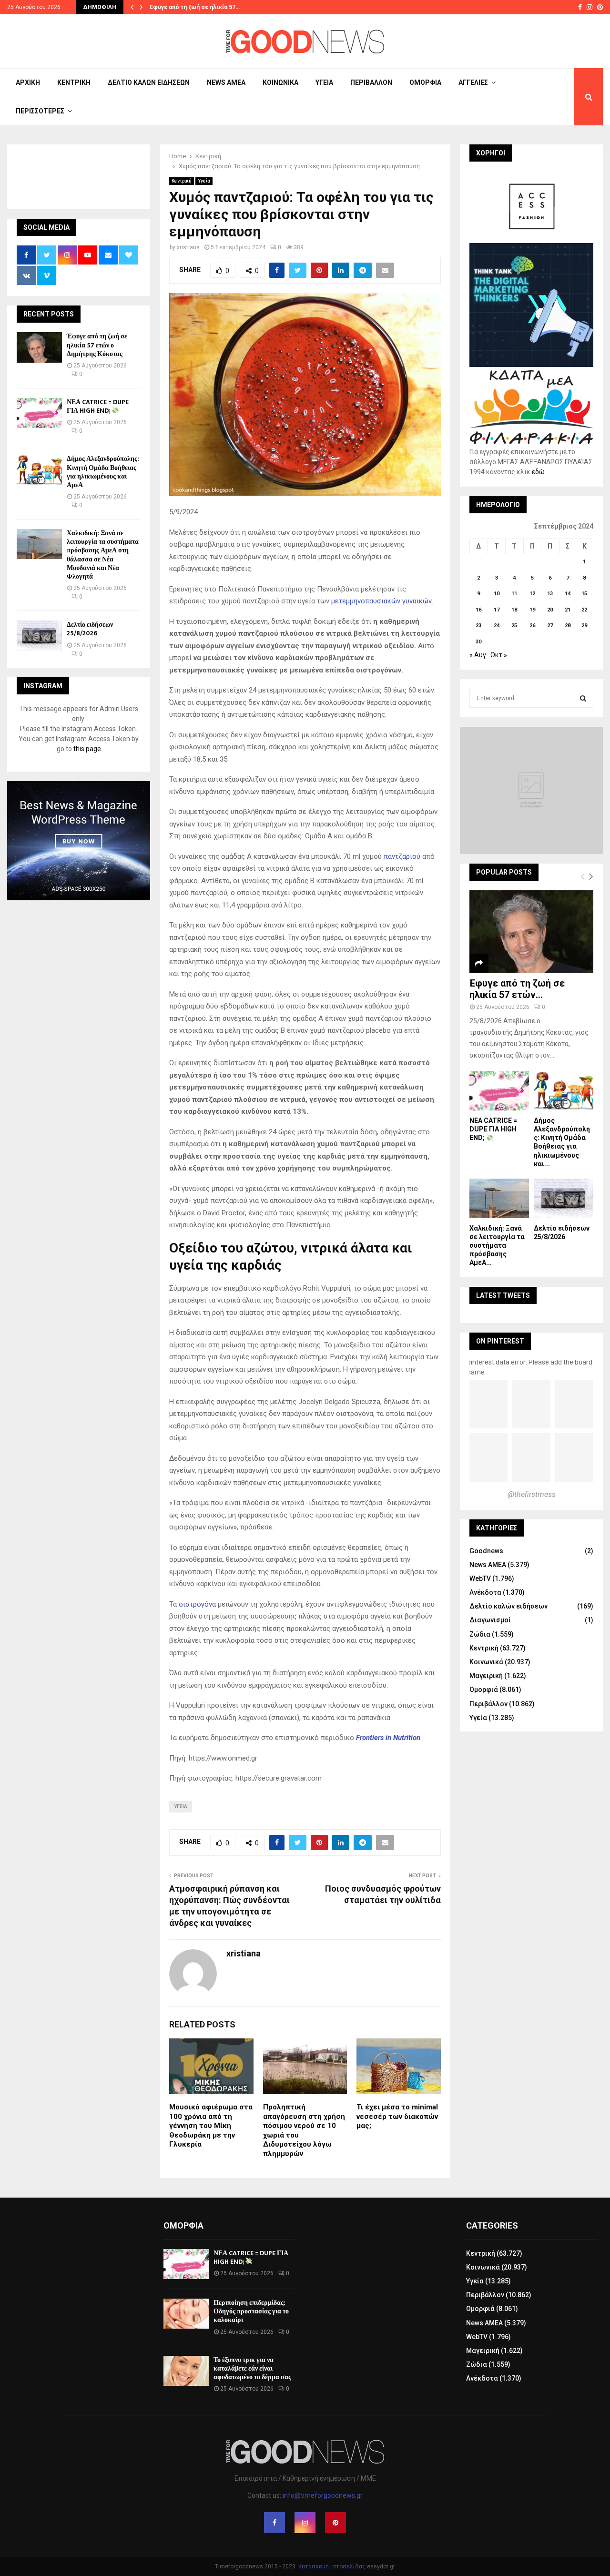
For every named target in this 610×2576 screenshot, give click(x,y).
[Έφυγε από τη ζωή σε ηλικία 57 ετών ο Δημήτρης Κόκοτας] (39, 347)
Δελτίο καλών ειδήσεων (149, 82)
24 (497, 626)
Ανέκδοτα (485, 1592)
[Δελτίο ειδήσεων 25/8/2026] (39, 636)
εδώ (538, 472)
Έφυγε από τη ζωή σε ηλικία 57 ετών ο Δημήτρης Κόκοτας (97, 345)
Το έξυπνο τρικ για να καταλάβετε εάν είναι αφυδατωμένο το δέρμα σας (252, 2368)
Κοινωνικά (280, 82)
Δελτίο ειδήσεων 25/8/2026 (90, 629)
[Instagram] (305, 2523)
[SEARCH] (583, 698)
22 (584, 610)
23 (478, 626)
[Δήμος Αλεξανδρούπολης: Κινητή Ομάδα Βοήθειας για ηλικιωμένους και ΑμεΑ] (39, 470)
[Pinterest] (335, 2523)
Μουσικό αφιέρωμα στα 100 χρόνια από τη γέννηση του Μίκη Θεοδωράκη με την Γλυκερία (211, 2126)
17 (497, 610)
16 (478, 610)
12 (532, 594)
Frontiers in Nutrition (388, 1738)
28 (568, 626)
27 (550, 626)
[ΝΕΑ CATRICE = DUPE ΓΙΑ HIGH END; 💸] (39, 413)
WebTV (480, 1578)
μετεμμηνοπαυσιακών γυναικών (381, 601)
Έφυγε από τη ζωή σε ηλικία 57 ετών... (517, 989)
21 (568, 610)
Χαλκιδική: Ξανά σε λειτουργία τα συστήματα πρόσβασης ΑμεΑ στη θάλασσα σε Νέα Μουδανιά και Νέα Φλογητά (103, 555)
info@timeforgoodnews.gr (323, 2495)
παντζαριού (402, 856)
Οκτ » (499, 655)
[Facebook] (274, 2523)
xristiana (188, 247)
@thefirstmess (532, 1494)
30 (478, 642)
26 (532, 626)
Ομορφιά (425, 82)
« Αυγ (478, 655)
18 (514, 610)
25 (514, 626)
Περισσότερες (40, 111)
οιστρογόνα (197, 1604)
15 (584, 594)
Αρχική (28, 82)
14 (568, 594)
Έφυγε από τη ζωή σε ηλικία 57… (195, 7)
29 (584, 626)
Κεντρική (74, 82)
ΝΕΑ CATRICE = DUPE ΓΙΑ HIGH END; (98, 406)
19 (532, 610)
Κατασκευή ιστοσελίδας (332, 2566)
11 (514, 594)
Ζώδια (480, 1634)
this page (87, 749)
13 (550, 594)
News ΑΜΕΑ (226, 82)
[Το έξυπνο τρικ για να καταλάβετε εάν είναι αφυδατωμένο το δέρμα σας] (186, 2371)
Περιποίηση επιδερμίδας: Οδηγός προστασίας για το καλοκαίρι (251, 2311)
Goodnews (486, 1551)
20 (550, 610)
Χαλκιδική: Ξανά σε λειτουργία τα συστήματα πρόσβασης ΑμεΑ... (497, 1245)
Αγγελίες (473, 82)
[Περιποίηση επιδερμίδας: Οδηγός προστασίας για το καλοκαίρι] (186, 2314)
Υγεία (324, 82)
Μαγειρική (486, 1676)
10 (497, 594)
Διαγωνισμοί (490, 1620)
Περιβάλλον (371, 82)
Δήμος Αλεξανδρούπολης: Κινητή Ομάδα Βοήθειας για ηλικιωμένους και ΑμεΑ (103, 472)
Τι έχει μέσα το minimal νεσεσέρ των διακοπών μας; (397, 2116)
